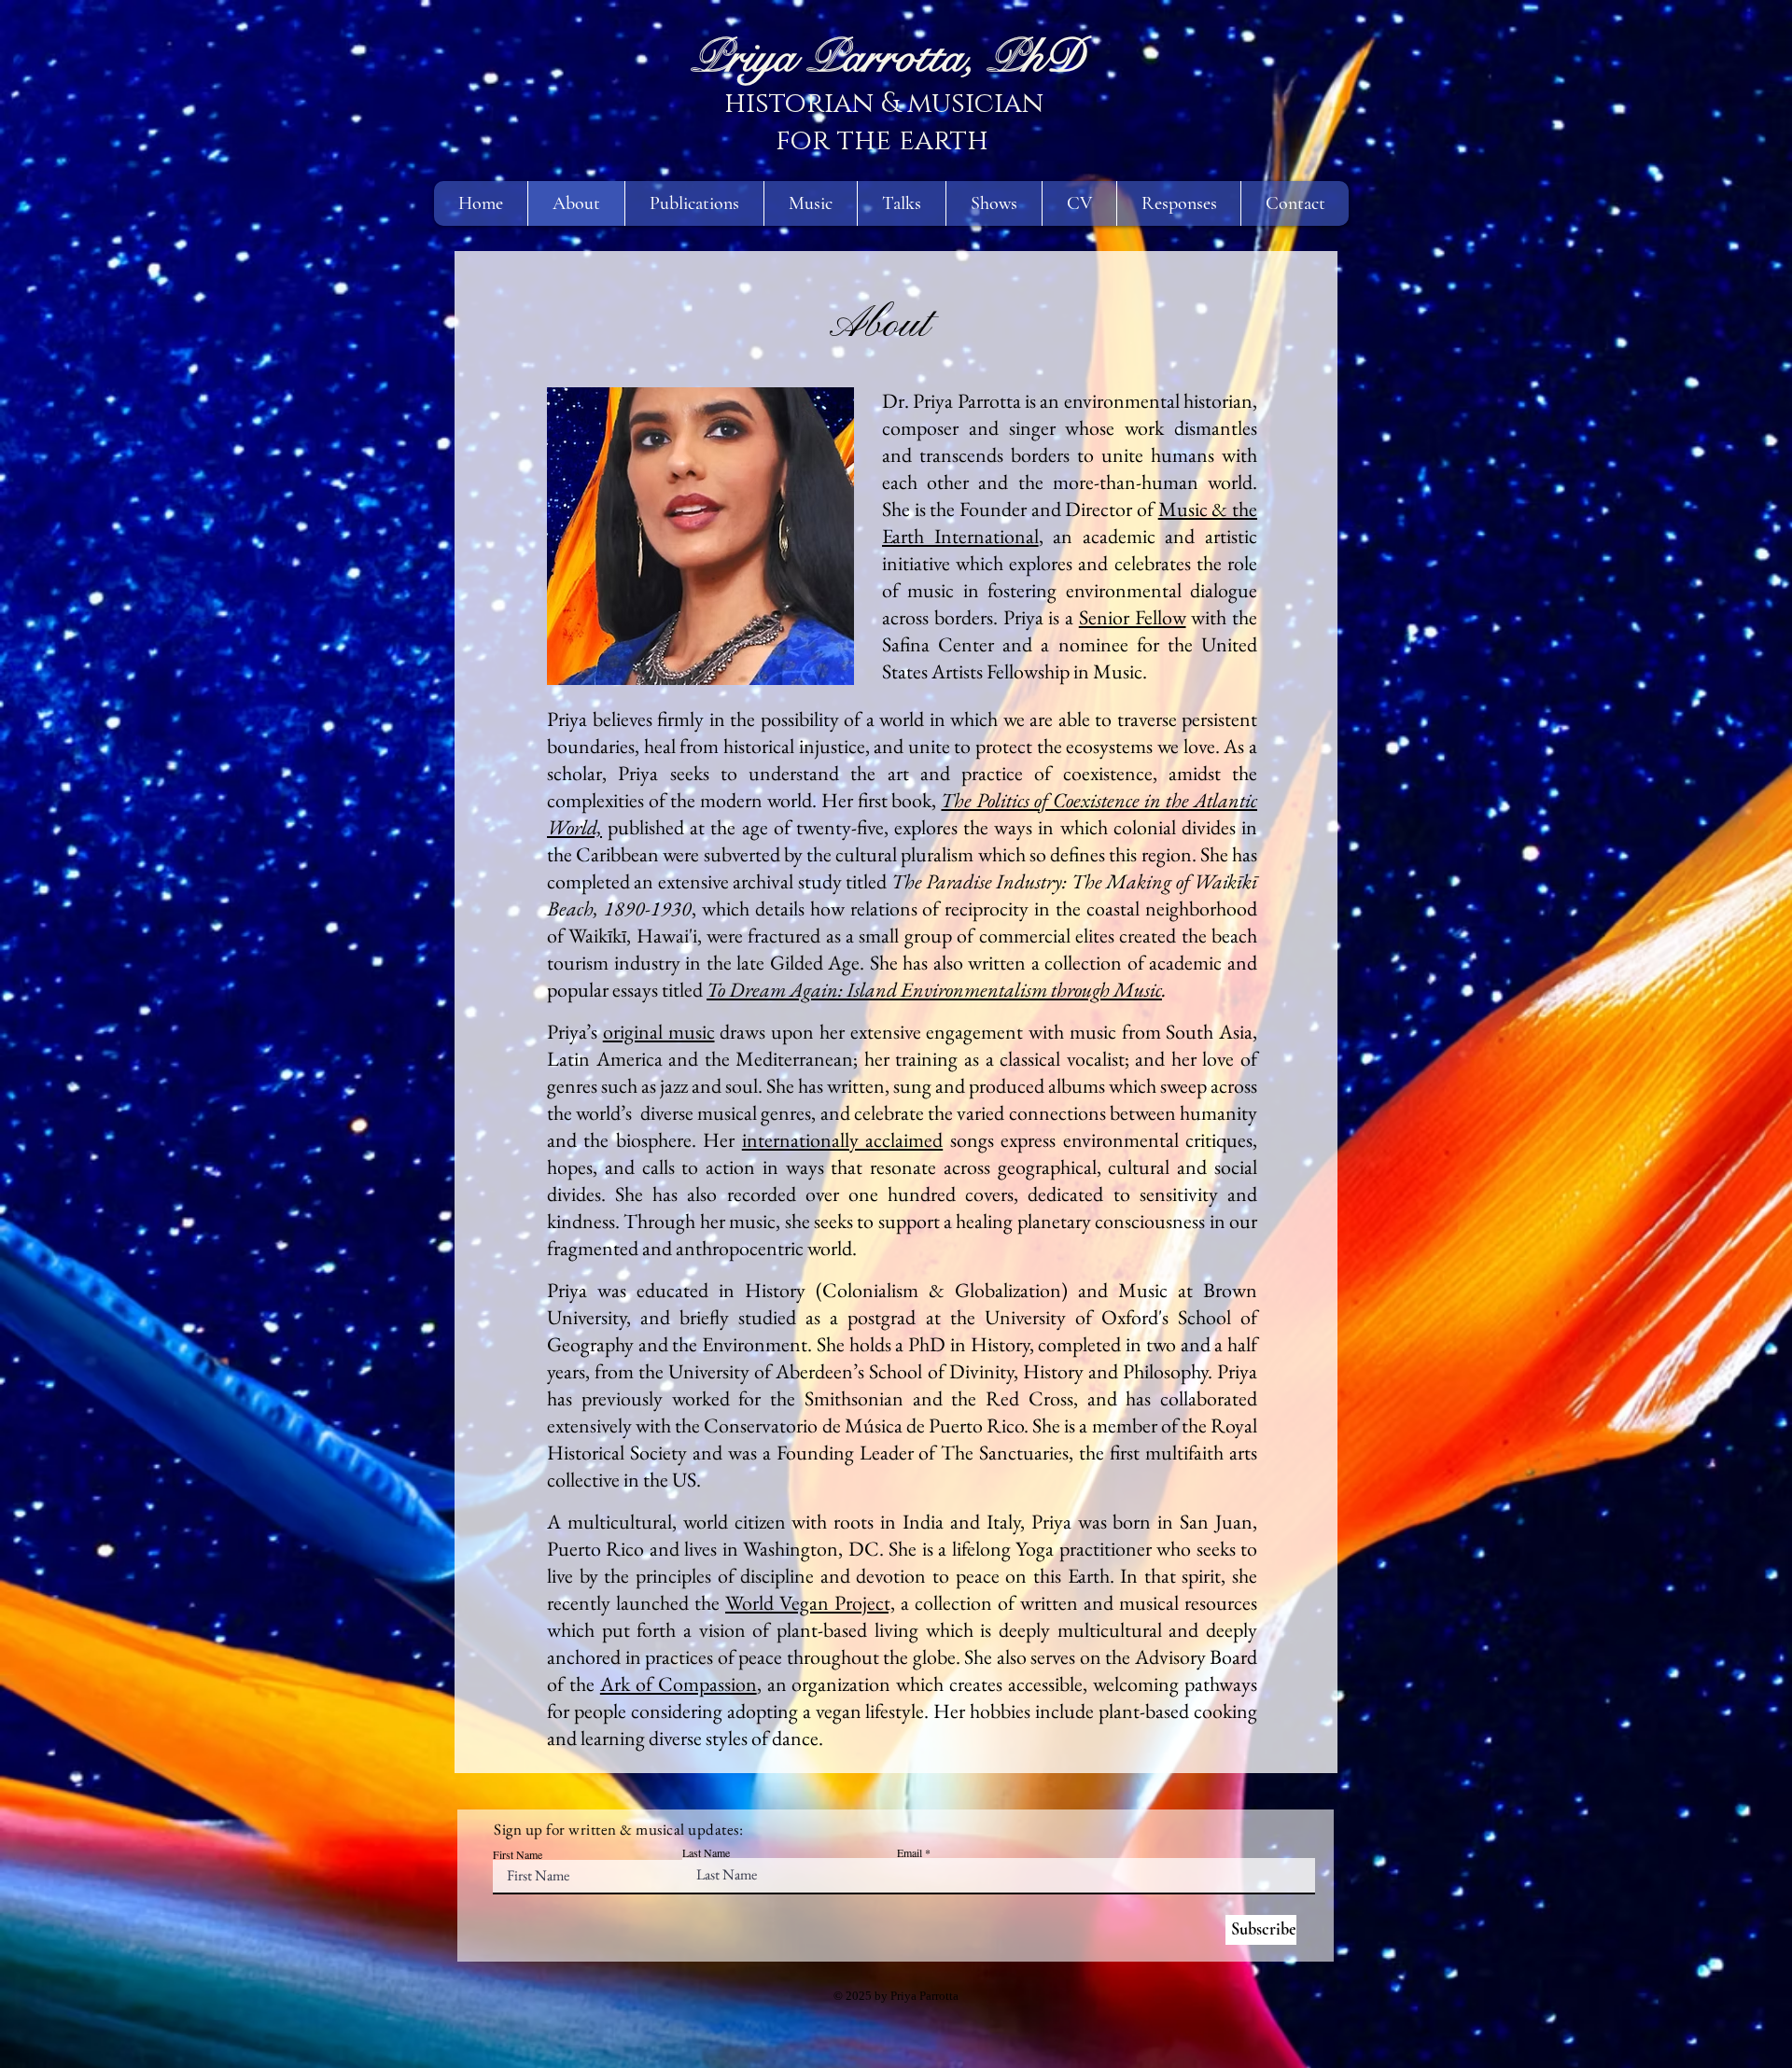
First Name (518, 1854)
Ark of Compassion (679, 1684)
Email (910, 1852)
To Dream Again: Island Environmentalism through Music (934, 990)
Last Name (706, 1852)
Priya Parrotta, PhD (889, 57)
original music (659, 1032)
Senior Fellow (1133, 617)
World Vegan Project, (810, 1603)
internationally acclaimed (842, 1140)
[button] (810, 203)
